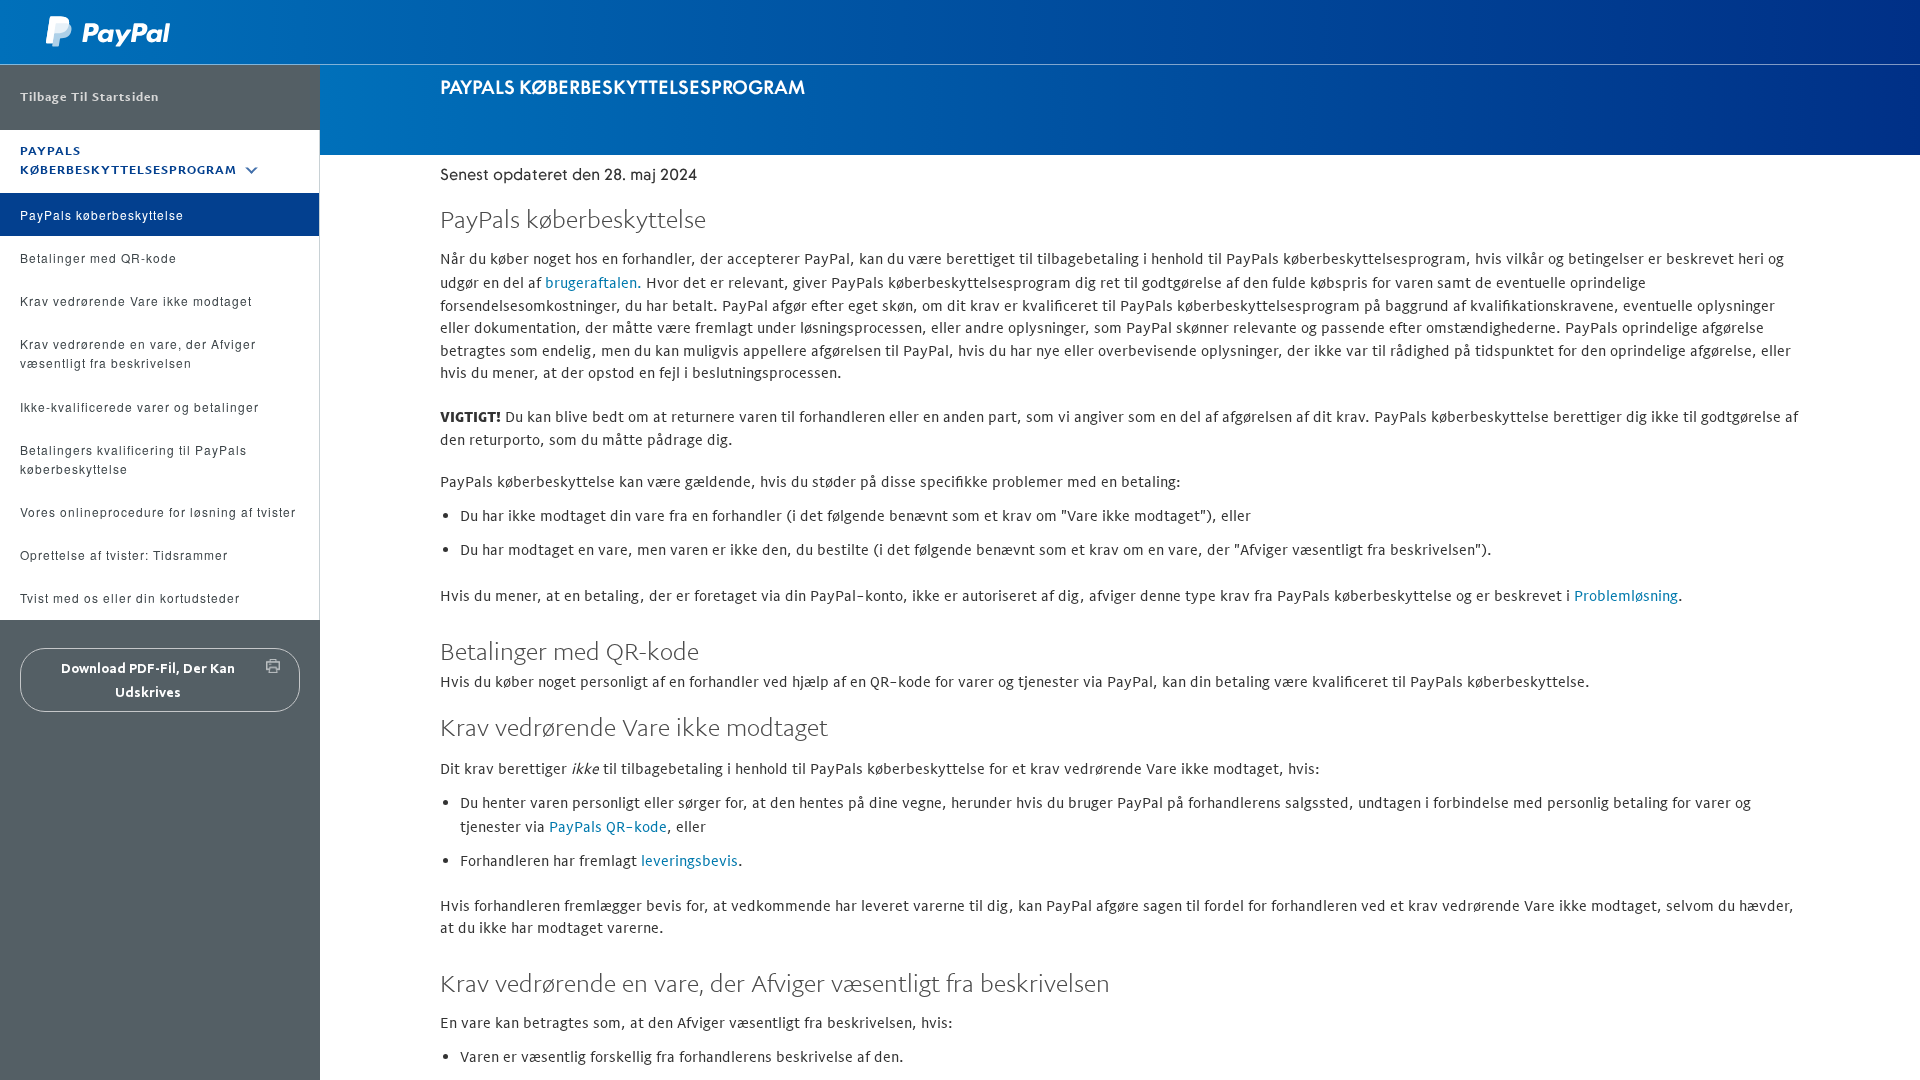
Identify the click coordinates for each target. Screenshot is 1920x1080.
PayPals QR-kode (608, 826)
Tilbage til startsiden (89, 97)
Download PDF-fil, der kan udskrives (148, 680)
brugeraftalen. (593, 282)
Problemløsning (1626, 595)
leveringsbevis (689, 860)
